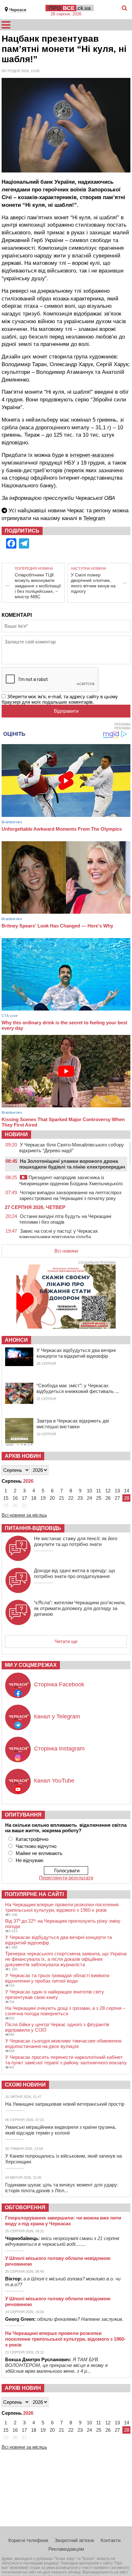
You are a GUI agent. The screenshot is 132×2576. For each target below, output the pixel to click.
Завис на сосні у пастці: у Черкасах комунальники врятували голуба (59, 1234)
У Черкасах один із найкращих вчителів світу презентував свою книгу (55, 1994)
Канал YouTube (54, 1781)
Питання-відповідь (33, 1528)
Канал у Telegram (57, 1716)
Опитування (23, 1815)
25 (99, 1498)
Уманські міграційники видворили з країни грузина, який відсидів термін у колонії (61, 2130)
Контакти (111, 2540)
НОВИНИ (16, 1134)
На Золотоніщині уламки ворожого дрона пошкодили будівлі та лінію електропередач (72, 1164)
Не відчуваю (29, 1860)
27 (117, 1498)
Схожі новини (25, 2085)
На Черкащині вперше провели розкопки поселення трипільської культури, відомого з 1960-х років (62, 1907)
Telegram (94, 518)
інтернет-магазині (92, 455)
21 (62, 1498)
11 (99, 1491)
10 (89, 1491)
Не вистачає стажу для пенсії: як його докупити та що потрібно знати (76, 1541)
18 (34, 1498)
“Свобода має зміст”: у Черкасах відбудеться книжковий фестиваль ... (78, 1388)
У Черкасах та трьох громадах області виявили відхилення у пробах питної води (57, 1978)
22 (71, 1498)
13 (117, 1491)
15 (6, 1498)
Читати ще (66, 1641)
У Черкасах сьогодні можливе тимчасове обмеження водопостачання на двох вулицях (63, 2043)
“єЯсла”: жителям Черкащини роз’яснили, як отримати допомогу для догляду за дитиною (80, 1608)
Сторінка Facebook (59, 1684)
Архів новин (23, 1456)
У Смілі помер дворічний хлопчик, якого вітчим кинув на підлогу (93, 583)
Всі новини (66, 1251)
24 (89, 1498)
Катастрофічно (32, 1839)
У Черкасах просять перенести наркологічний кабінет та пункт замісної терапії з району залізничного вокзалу (66, 2060)
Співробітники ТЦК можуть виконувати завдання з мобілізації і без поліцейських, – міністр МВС (38, 586)
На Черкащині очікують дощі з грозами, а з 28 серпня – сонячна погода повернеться (65, 2011)
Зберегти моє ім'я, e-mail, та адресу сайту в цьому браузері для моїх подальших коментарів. (60, 699)
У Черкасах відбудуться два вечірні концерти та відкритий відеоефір (76, 1353)
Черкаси (18, 10)
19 (43, 1498)
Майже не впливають (39, 1853)
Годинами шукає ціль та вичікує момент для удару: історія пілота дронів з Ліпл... (62, 2188)
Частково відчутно (36, 1846)
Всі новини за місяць (24, 1515)
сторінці (19, 478)
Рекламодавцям (66, 2549)
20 (52, 1498)
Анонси (16, 1340)
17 (24, 1498)
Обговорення (25, 2207)
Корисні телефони (28, 2540)
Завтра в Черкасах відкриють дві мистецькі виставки (73, 1424)
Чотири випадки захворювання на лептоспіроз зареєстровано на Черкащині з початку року (70, 1195)
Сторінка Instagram (59, 1749)
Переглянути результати (66, 1878)
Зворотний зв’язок (74, 2540)
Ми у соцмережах (31, 1665)
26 (108, 1498)
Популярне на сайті (34, 1894)
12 (108, 1491)
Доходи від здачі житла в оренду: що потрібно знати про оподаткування (74, 1573)
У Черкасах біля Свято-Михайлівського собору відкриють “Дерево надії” (72, 1148)
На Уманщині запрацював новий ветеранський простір (65, 2104)
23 (80, 1498)
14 (127, 1491)
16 (15, 1498)
